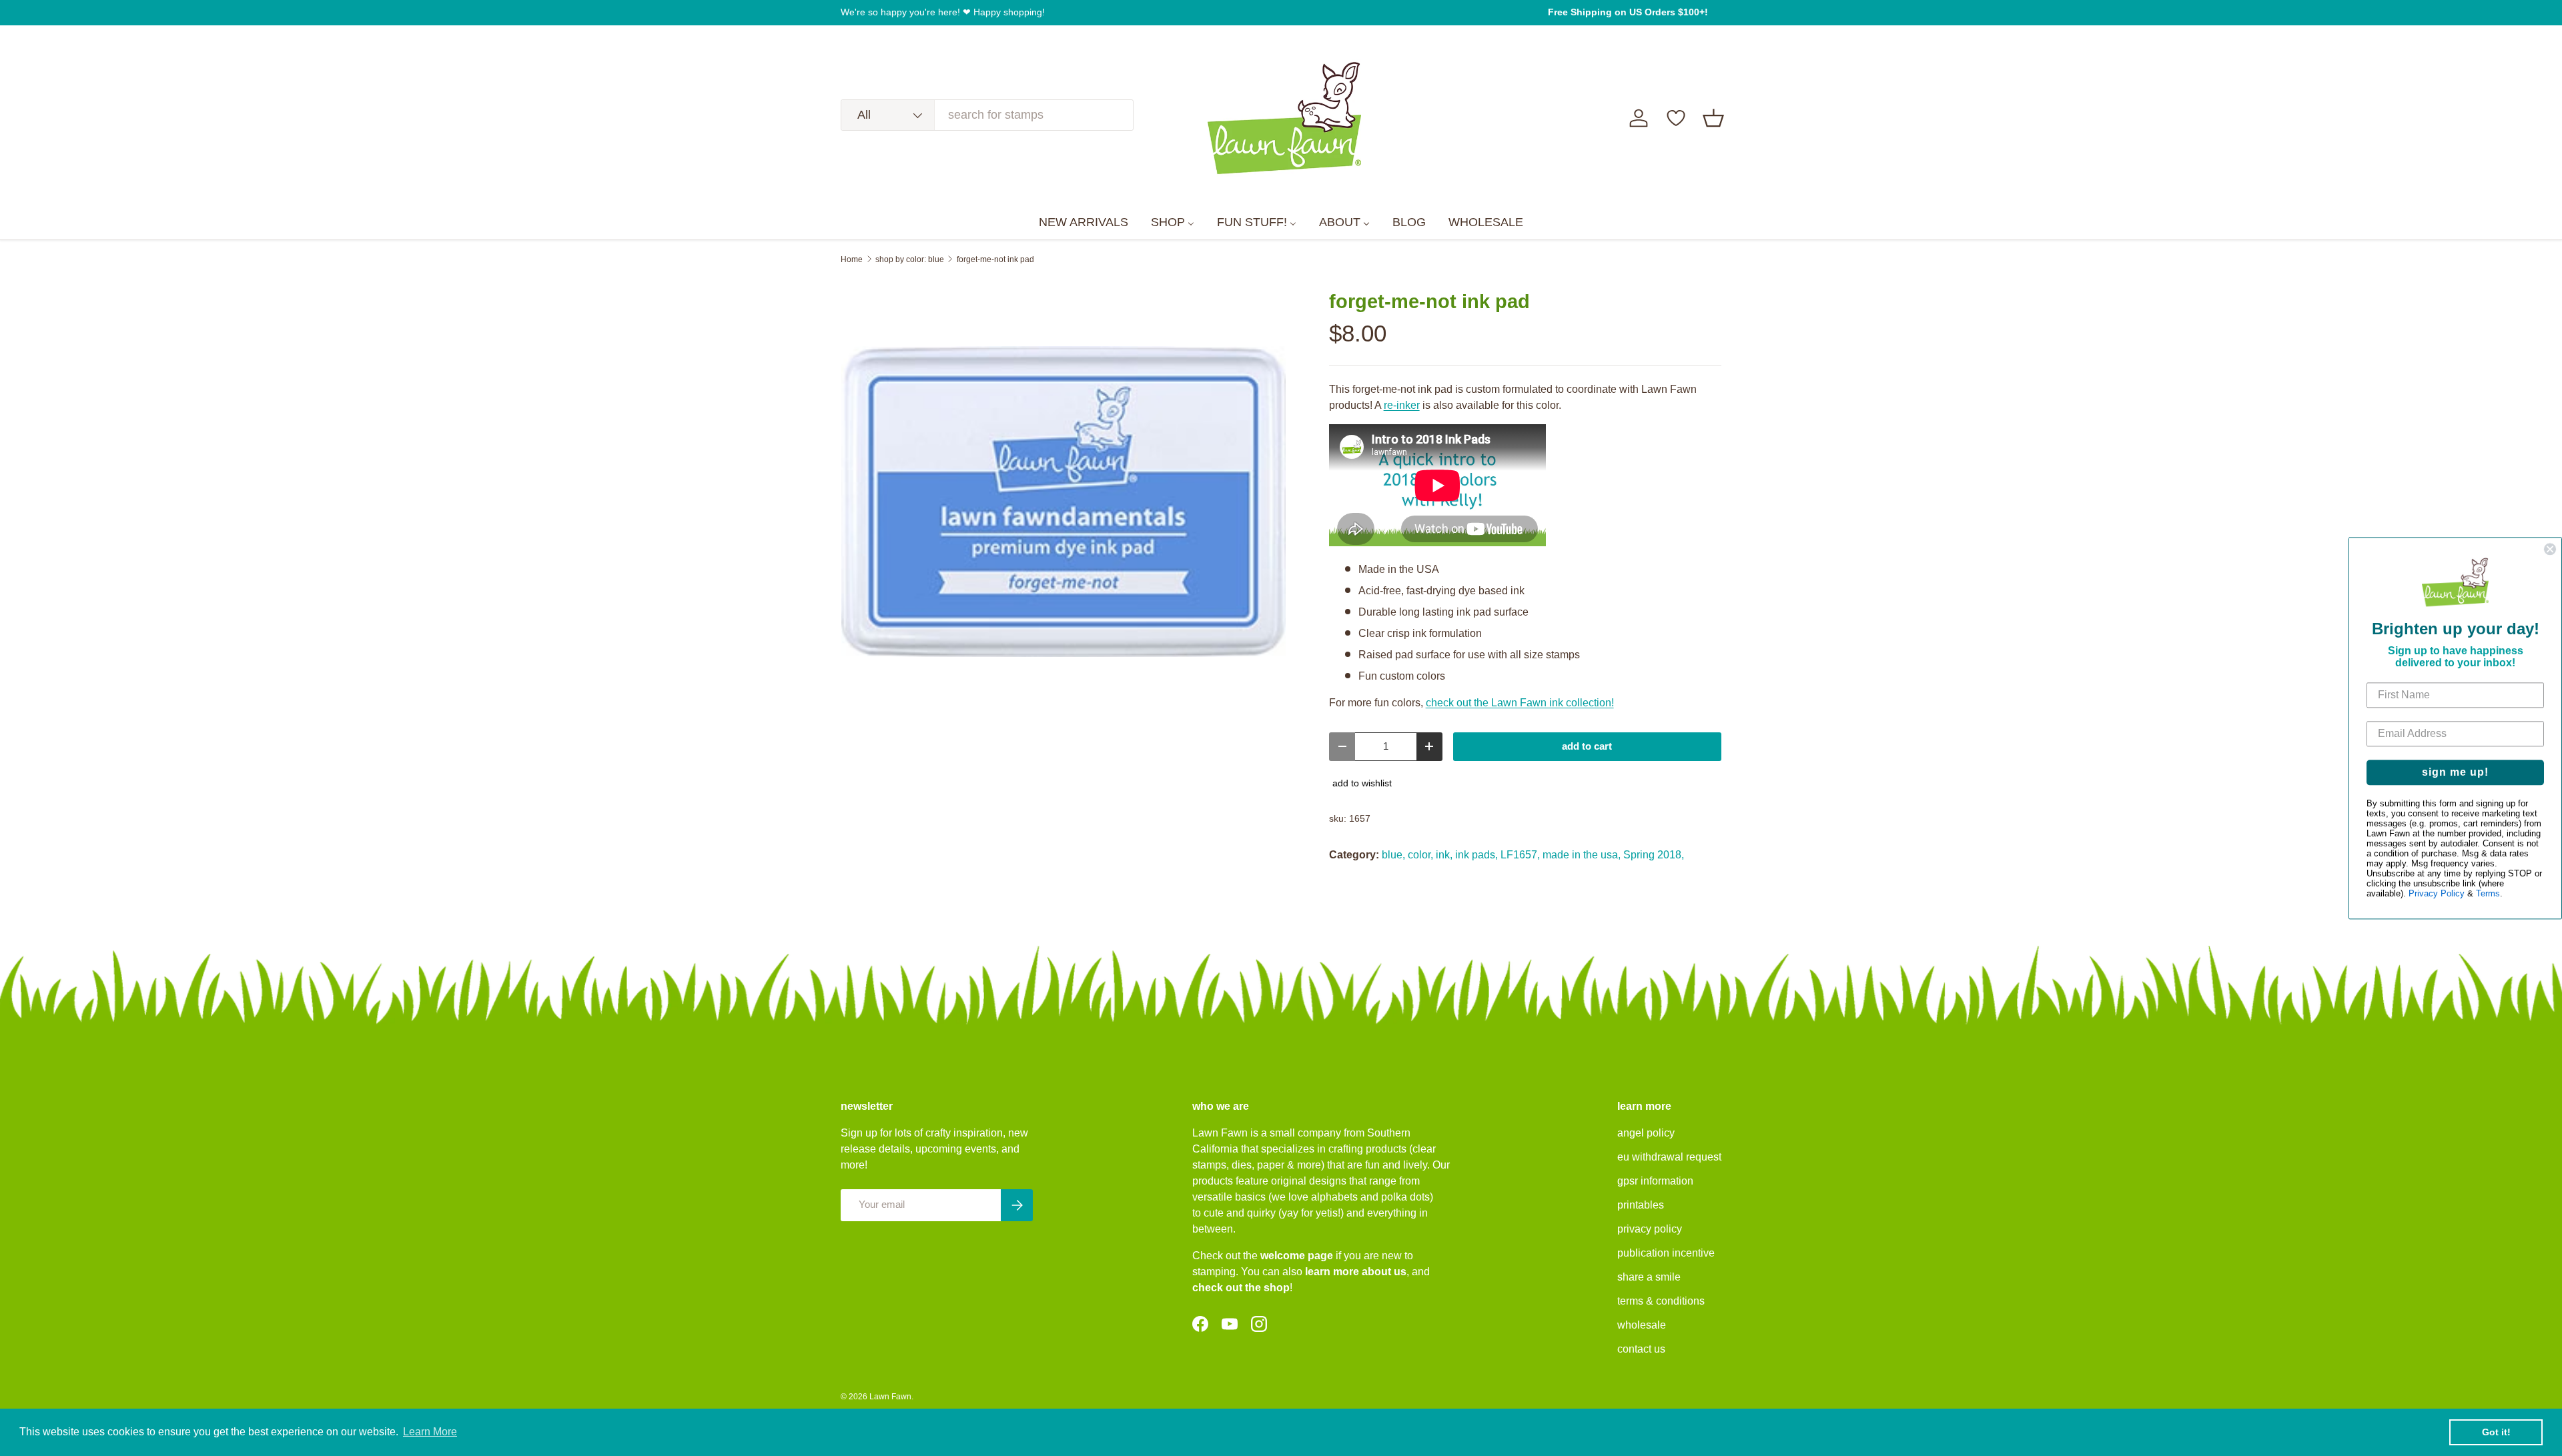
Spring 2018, (1654, 855)
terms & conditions (1661, 1301)
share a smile (1649, 1277)
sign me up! (2455, 772)
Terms (2488, 893)
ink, (1444, 855)
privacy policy (1650, 1229)
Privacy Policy (2437, 893)
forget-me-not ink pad (995, 259)
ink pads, (1476, 855)
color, (1420, 855)
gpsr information (1655, 1181)
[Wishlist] (1676, 118)
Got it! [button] (2496, 1432)
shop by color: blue (910, 259)
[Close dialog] (2550, 549)
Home (852, 259)
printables (1641, 1205)
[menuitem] (1084, 223)
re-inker (1402, 405)
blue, (1393, 855)
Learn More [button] (430, 1432)
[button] (1713, 118)
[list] (1063, 502)
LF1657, (1520, 855)
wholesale (1642, 1325)
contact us (1641, 1349)
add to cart (1587, 746)
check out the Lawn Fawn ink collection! (1520, 703)
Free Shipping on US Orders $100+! (1628, 12)
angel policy (1646, 1133)
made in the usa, (1582, 855)
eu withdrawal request (1669, 1157)
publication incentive (1666, 1253)
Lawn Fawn (890, 1397)
